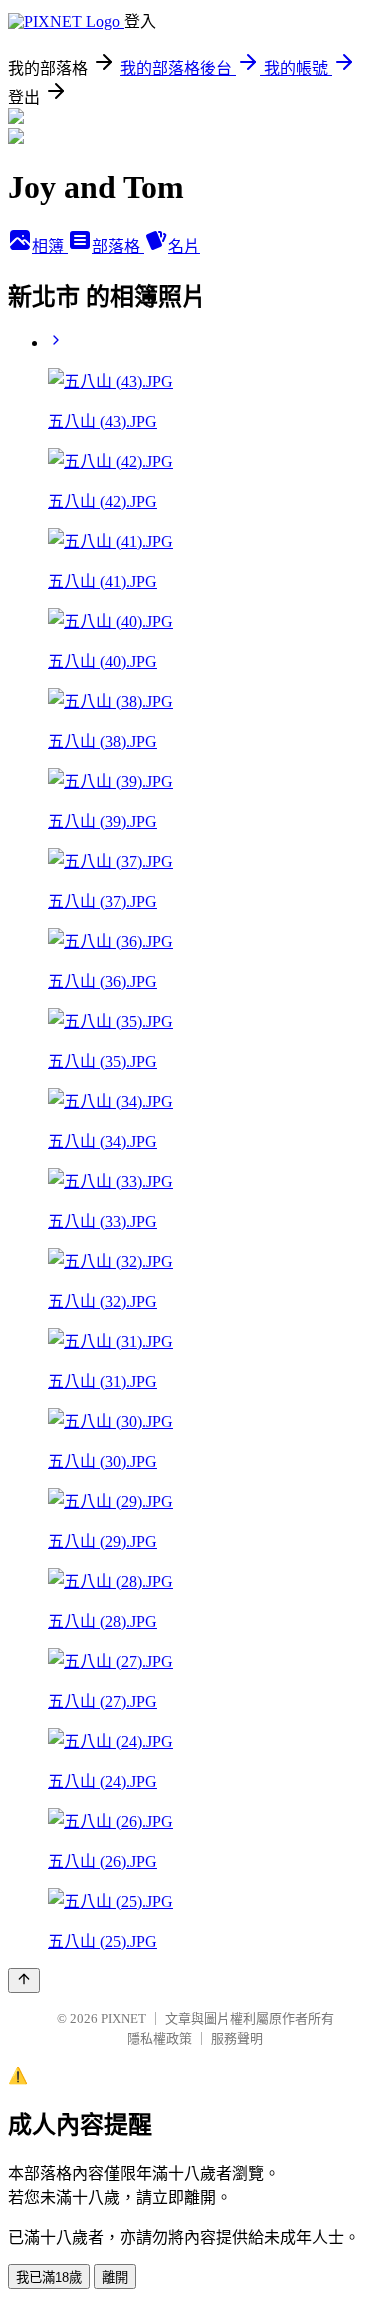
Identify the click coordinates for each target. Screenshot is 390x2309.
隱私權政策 (159, 2038)
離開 (115, 2277)
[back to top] (24, 1980)
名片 (184, 246)
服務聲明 (237, 2038)
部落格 (118, 246)
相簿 (50, 246)
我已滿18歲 (49, 2277)
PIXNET (123, 2018)
